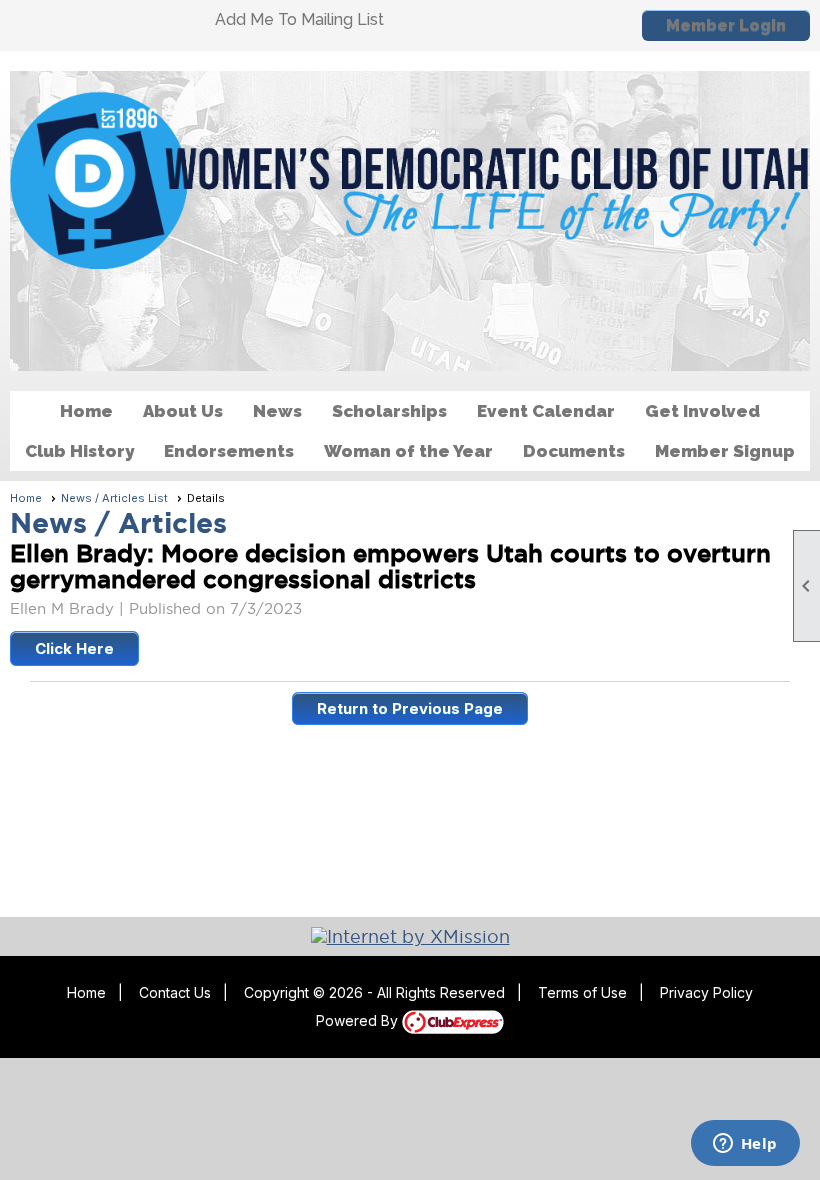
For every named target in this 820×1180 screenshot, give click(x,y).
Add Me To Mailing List (299, 19)
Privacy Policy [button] (706, 992)
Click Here (74, 648)
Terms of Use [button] (582, 992)
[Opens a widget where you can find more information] (745, 1145)
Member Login (726, 25)
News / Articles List (114, 498)
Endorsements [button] (229, 451)
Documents (574, 451)
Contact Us (175, 992)
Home (86, 411)
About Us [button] (183, 411)
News (277, 411)
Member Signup (725, 451)
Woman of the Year (408, 451)
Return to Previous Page (410, 708)
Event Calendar (546, 411)
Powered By (359, 1020)
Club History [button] (79, 451)
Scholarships (389, 411)
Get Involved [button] (702, 411)
